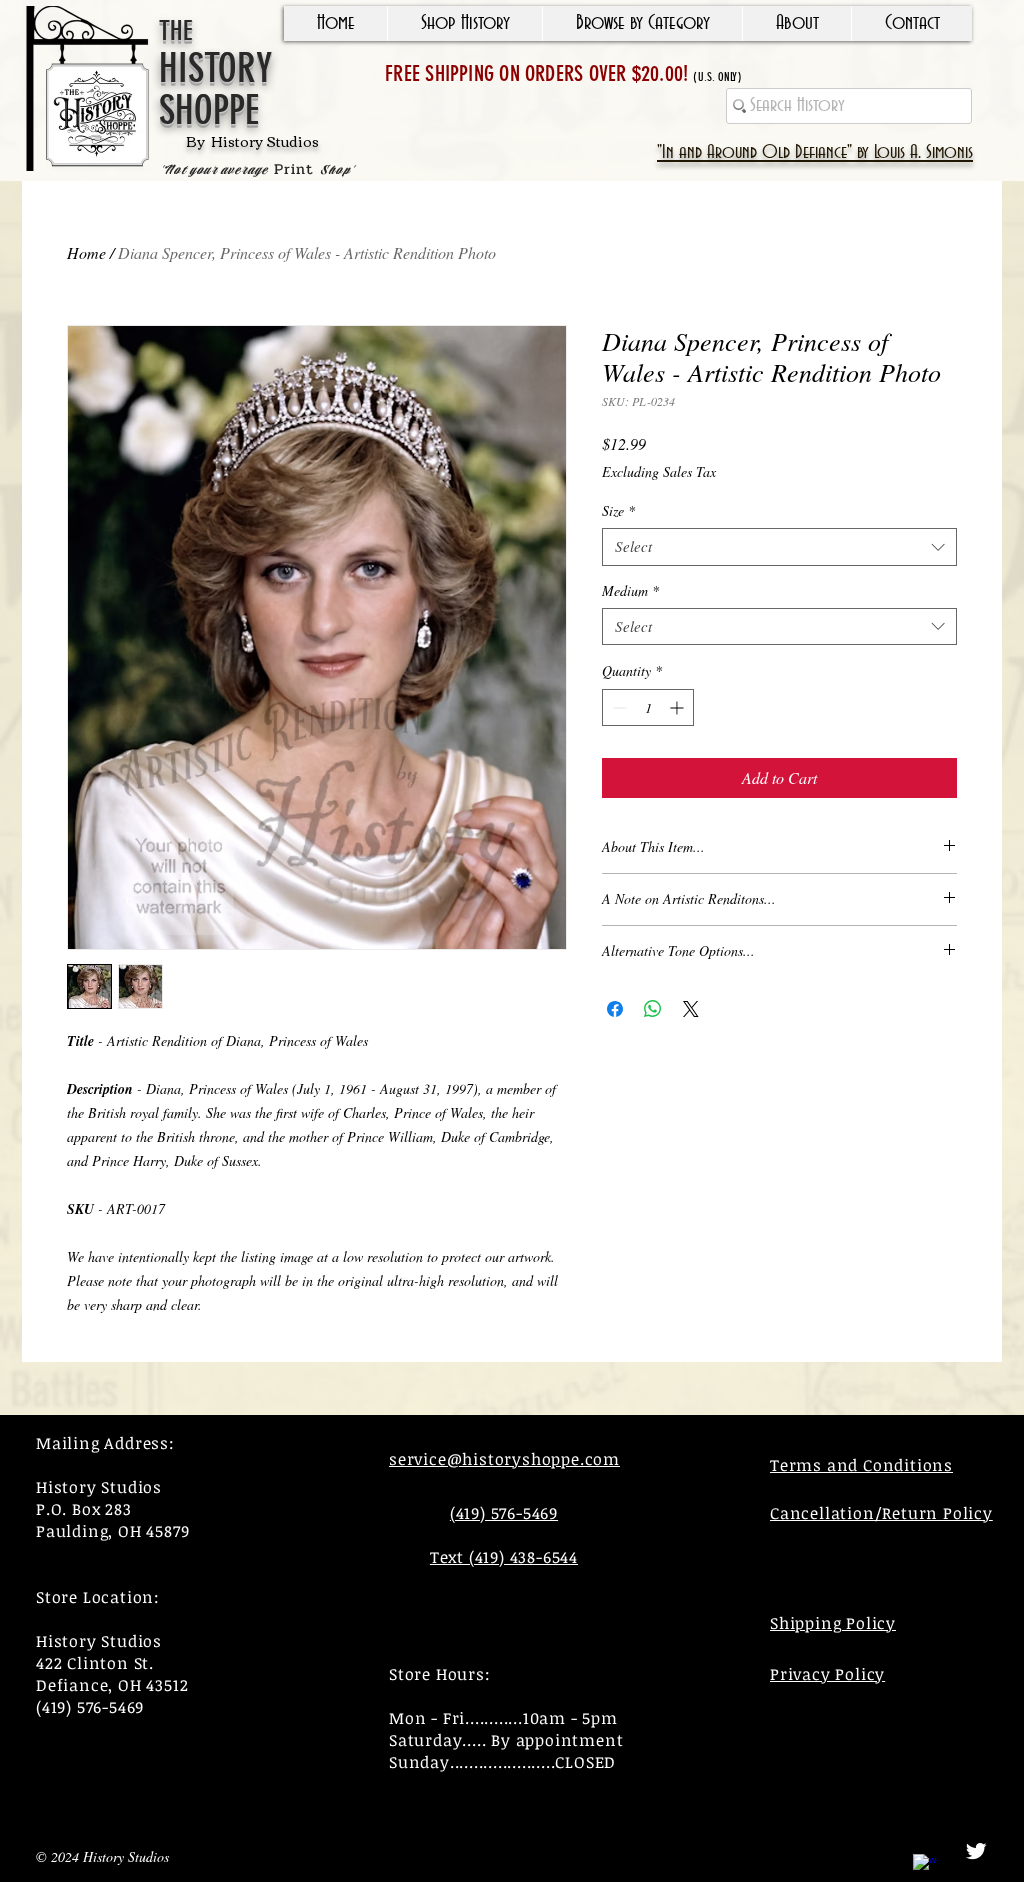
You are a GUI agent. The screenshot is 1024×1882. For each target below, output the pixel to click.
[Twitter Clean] (976, 1851)
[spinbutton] (648, 707)
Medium (630, 591)
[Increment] (678, 707)
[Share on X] (691, 1009)
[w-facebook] (925, 1866)
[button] (464, 23)
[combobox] (779, 547)
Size (618, 511)
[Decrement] (617, 707)
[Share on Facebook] (615, 1009)
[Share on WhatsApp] (653, 1009)
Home (86, 252)
